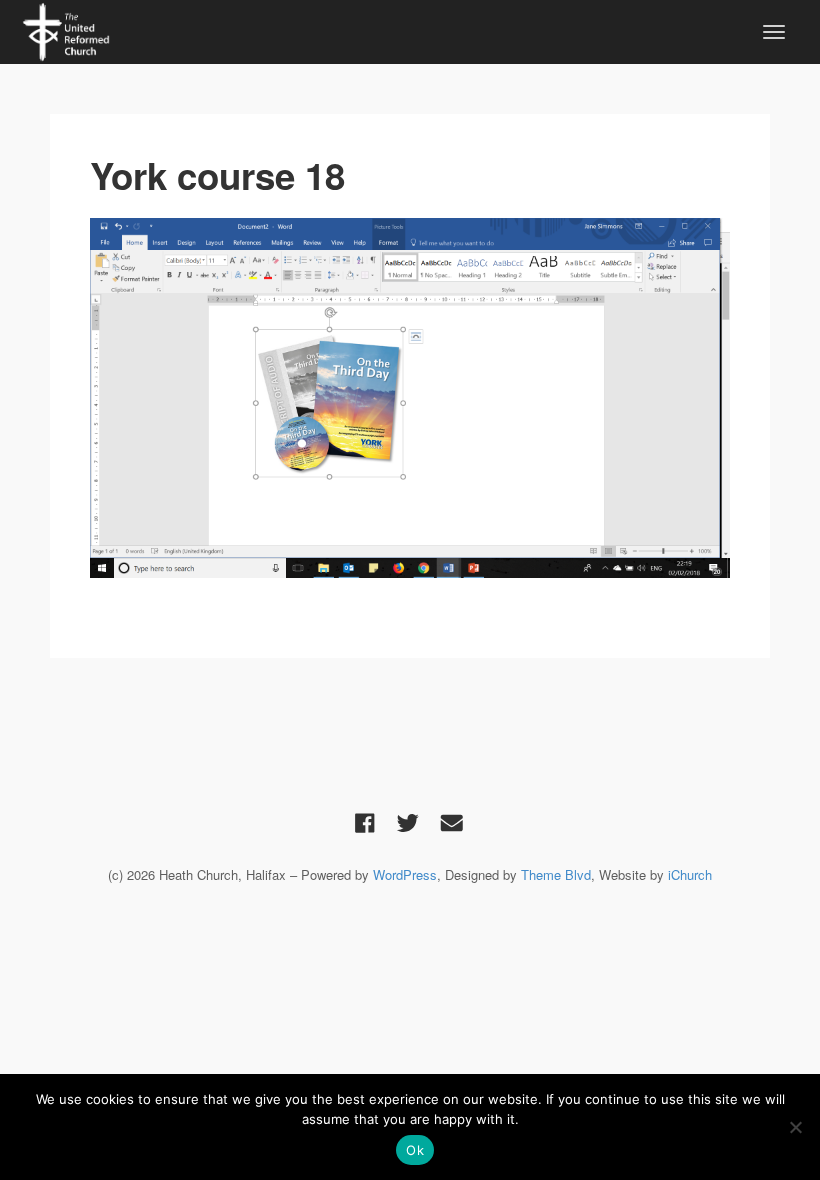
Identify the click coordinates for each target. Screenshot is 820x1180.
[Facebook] (365, 821)
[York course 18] (410, 398)
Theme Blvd (556, 874)
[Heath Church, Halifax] (66, 29)
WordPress (405, 874)
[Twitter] (408, 821)
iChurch (690, 874)
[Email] (452, 821)
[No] (795, 1127)
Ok (415, 1150)
